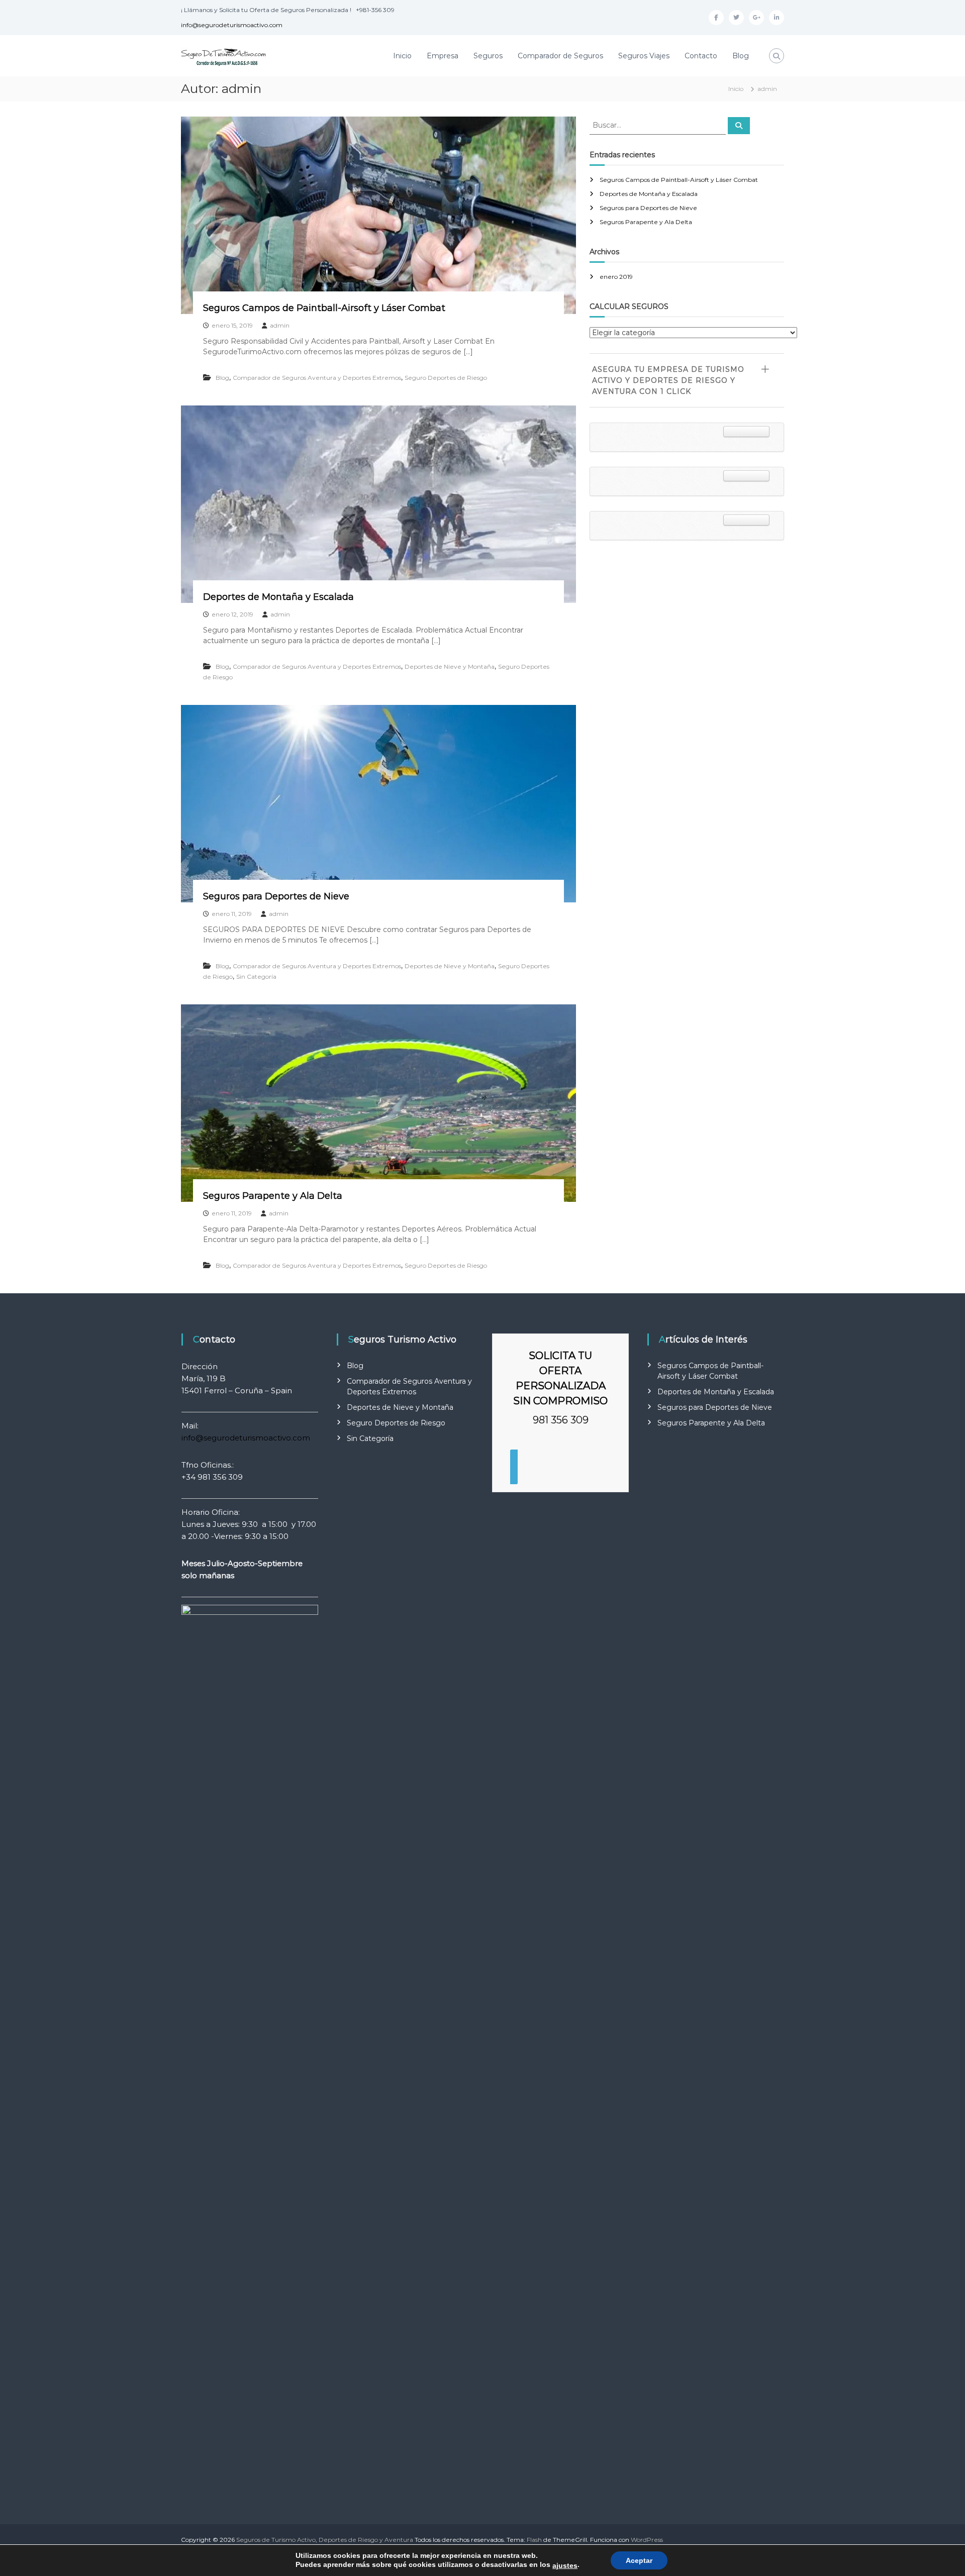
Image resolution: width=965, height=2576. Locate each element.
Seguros (488, 56)
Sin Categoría (256, 976)
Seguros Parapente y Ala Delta (273, 1196)
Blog (741, 56)
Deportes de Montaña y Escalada (278, 597)
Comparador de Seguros (560, 56)
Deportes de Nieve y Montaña (450, 666)
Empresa (443, 56)
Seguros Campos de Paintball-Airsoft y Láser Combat (324, 308)
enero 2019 (616, 277)
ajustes (565, 2565)
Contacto (701, 56)
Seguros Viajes (644, 56)
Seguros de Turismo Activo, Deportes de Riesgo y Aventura (325, 2540)
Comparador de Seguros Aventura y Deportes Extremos (317, 378)
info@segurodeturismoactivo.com (232, 25)
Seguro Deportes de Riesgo (446, 378)
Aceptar (639, 2560)
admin (280, 325)
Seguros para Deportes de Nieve (276, 896)
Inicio (402, 56)
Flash (534, 2540)
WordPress (647, 2540)
